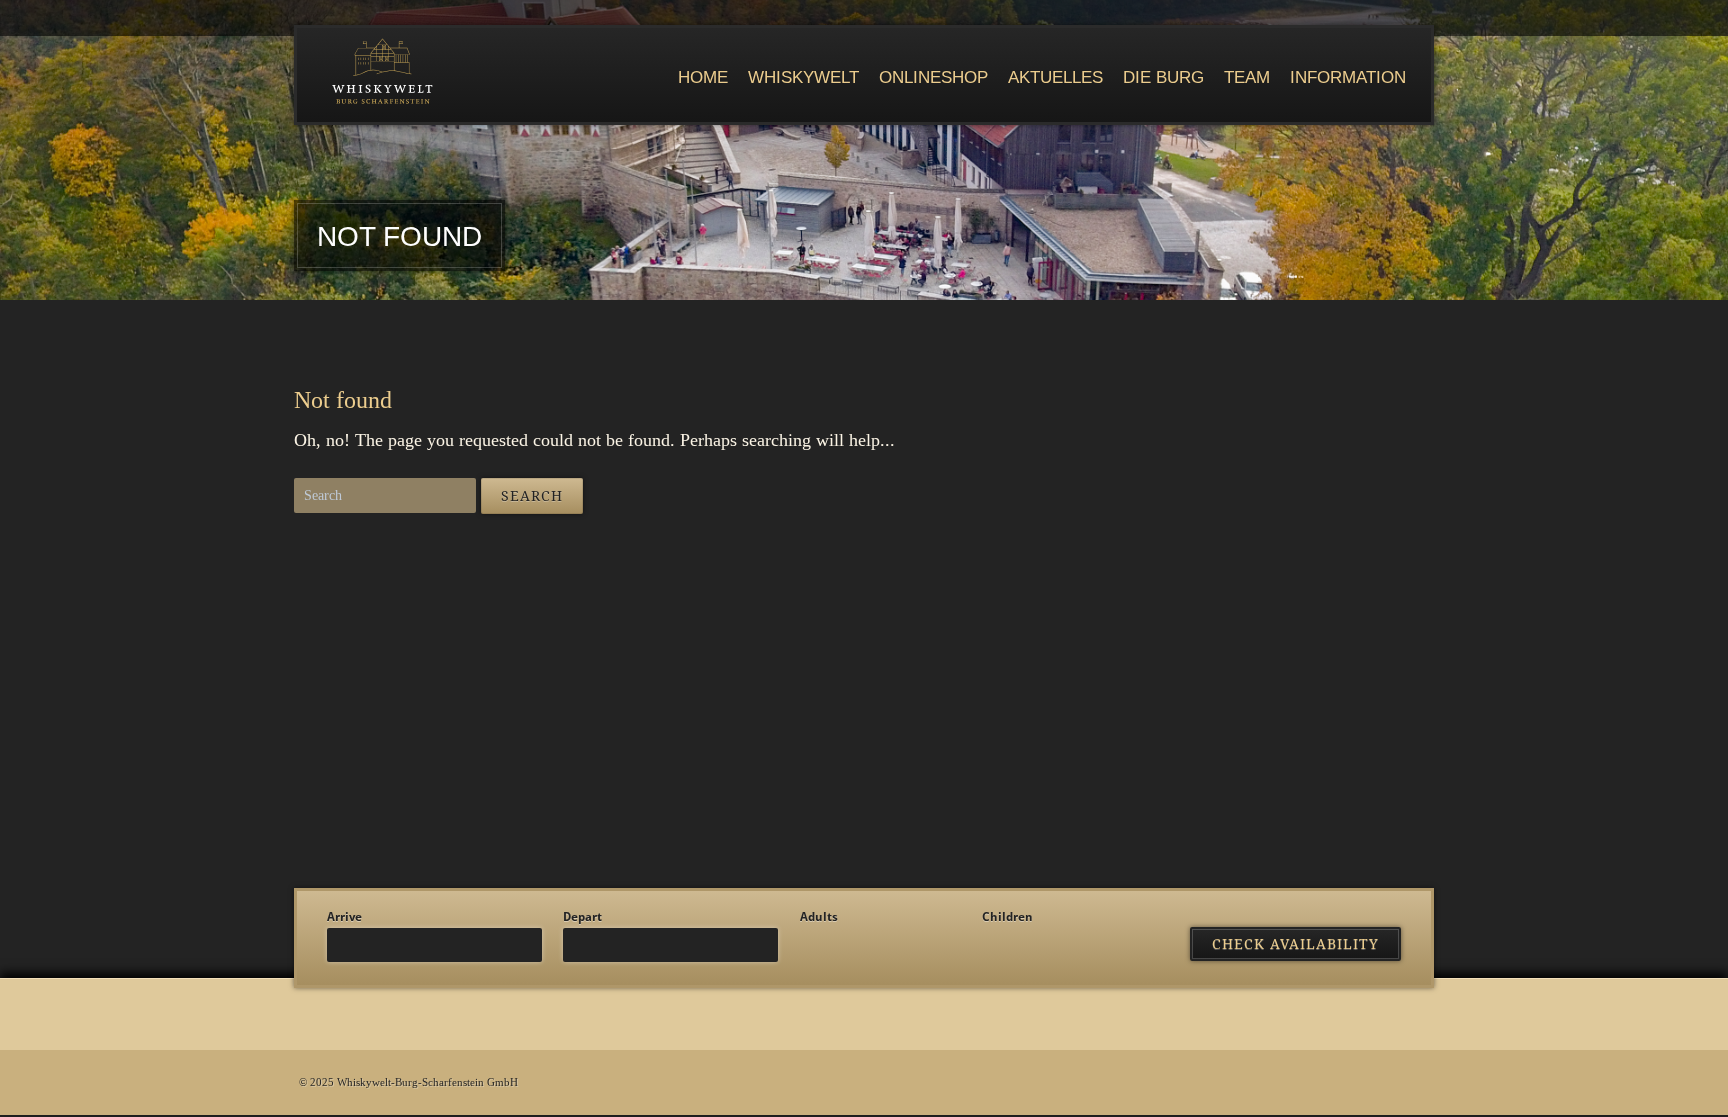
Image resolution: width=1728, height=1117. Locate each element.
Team (1247, 77)
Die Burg (1163, 77)
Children (1007, 917)
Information (1348, 77)
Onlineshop (933, 77)
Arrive (344, 917)
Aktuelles (1055, 77)
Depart (582, 917)
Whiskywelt (803, 77)
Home (703, 77)
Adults (819, 917)
